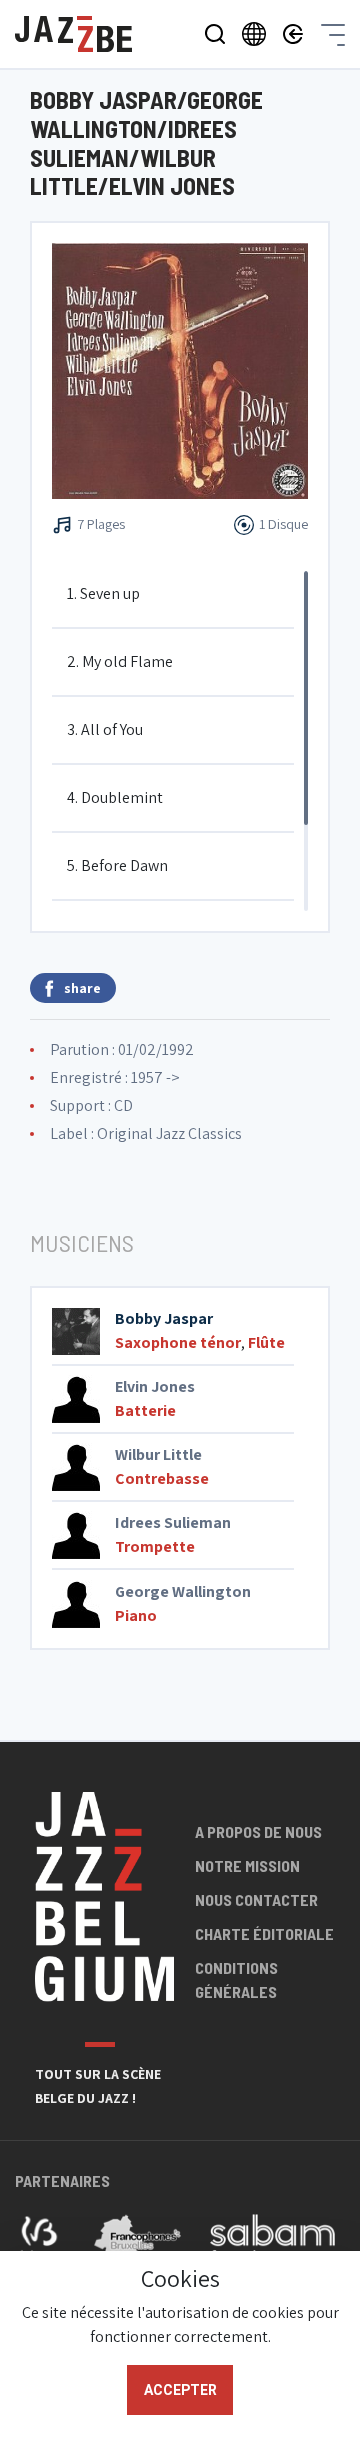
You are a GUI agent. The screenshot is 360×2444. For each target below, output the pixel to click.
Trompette (155, 1546)
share (82, 988)
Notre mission (247, 1865)
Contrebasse (162, 1478)
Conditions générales (236, 1979)
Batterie (145, 1410)
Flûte (266, 1342)
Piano (136, 1615)
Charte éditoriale (264, 1933)
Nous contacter (256, 1899)
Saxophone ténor (178, 1342)
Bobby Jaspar (164, 1318)
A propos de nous (258, 1831)
